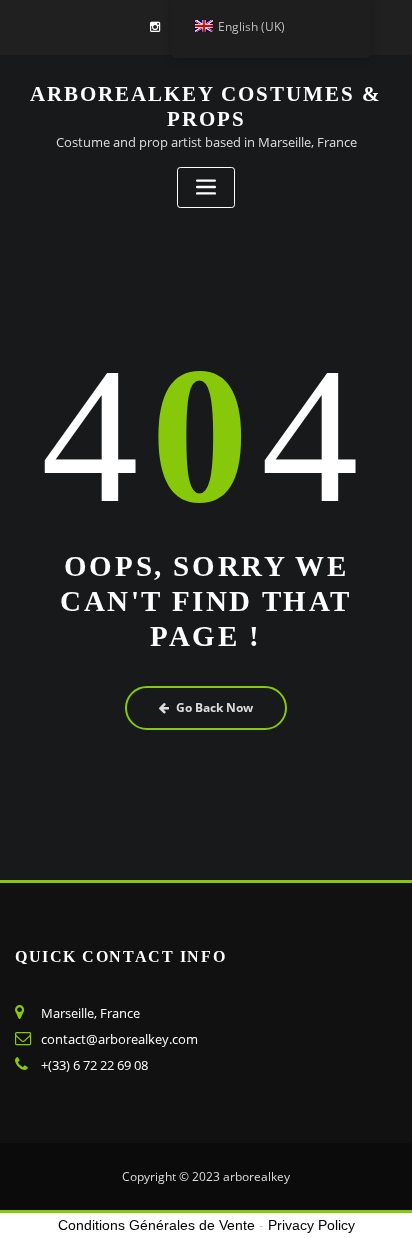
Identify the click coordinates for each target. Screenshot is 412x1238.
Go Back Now (214, 707)
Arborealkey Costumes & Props (206, 106)
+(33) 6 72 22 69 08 (94, 1065)
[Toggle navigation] (206, 187)
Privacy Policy (311, 1225)
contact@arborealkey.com (119, 1039)
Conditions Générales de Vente (156, 1225)
